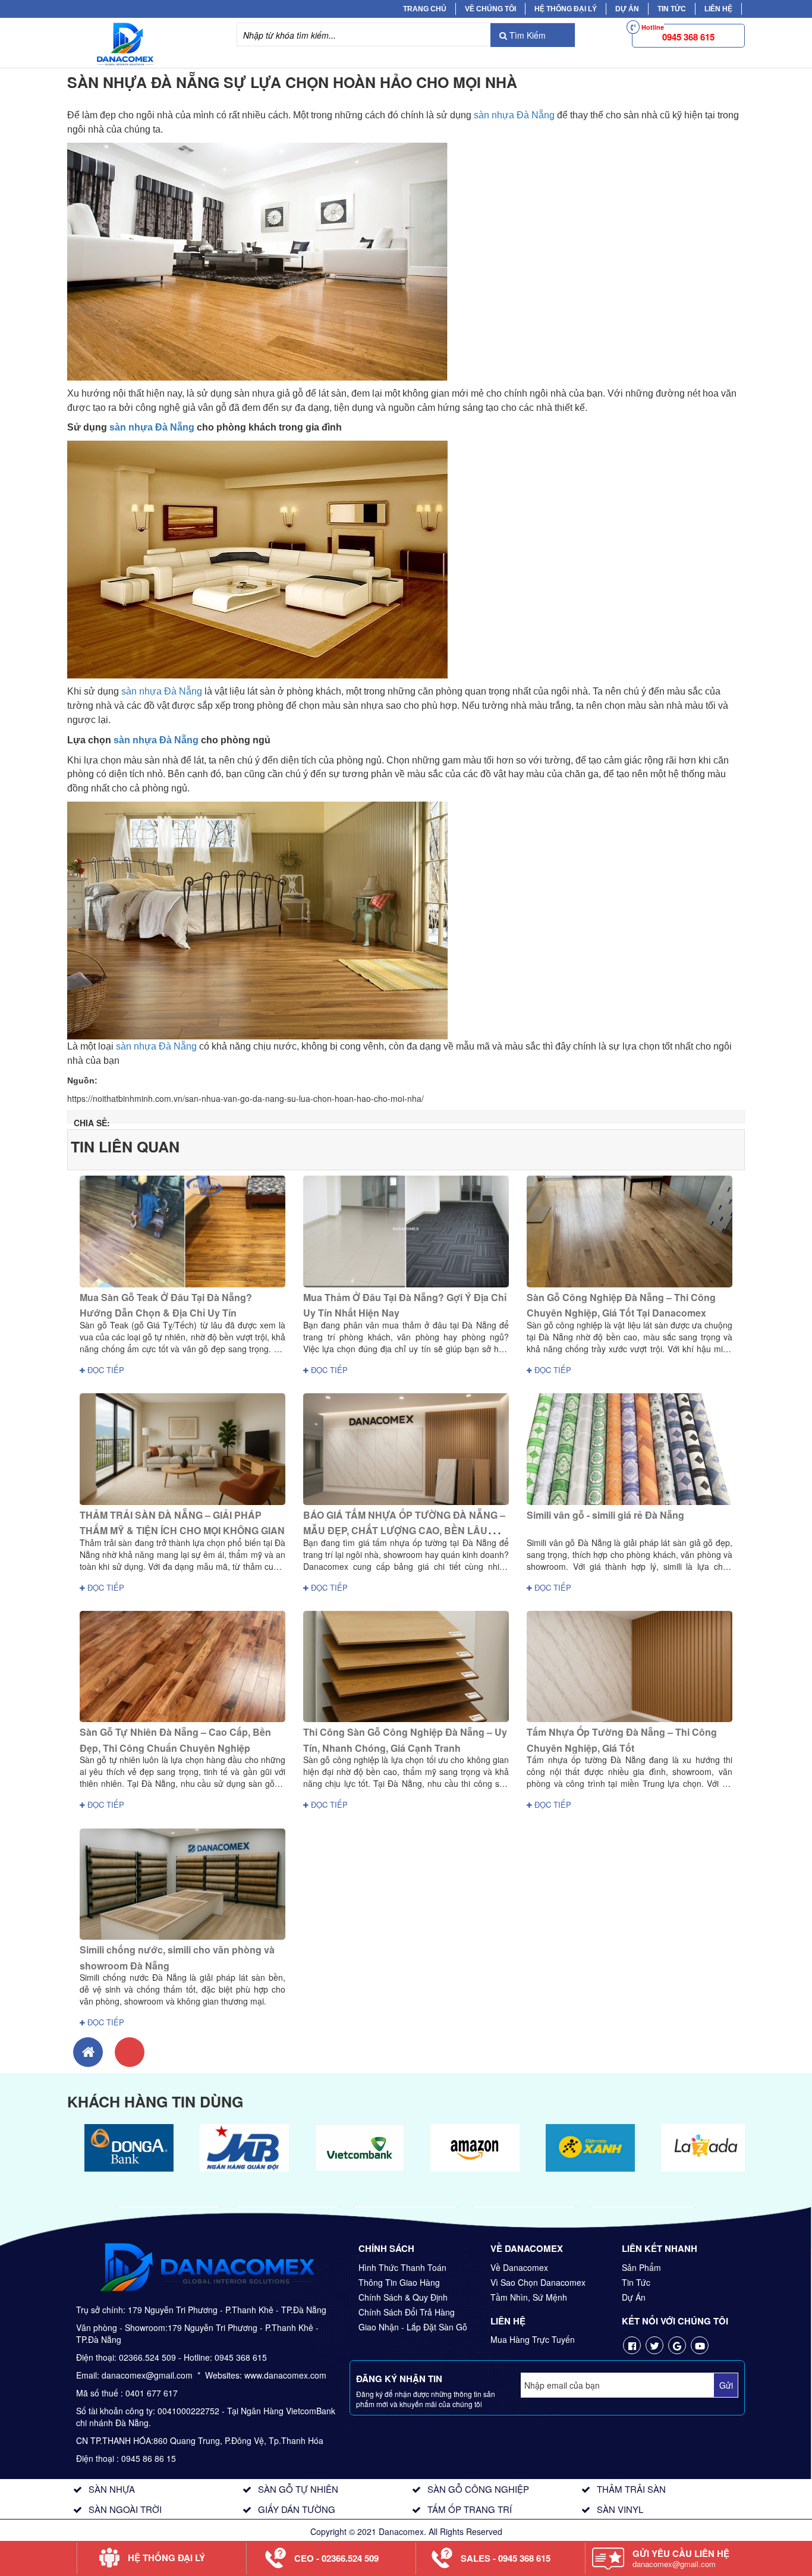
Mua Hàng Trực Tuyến (533, 2339)
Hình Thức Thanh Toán (402, 2267)
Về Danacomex (519, 2267)
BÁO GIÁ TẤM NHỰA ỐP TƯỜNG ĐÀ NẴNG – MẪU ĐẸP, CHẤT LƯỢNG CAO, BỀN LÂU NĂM (404, 1531)
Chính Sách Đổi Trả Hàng (407, 2312)
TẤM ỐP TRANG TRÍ (470, 2509)
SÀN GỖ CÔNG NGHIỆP (478, 2489)
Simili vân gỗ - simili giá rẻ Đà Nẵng (605, 1515)
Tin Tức (636, 2282)
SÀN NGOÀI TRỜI (125, 2509)
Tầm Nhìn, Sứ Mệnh (529, 2297)
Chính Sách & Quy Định (403, 2297)
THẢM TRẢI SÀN (631, 2489)
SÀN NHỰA (112, 2489)
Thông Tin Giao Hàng (399, 2282)
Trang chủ (425, 9)
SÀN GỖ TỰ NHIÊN (298, 2489)
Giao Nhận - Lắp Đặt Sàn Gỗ (413, 2327)
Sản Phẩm (641, 2267)
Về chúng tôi (490, 9)
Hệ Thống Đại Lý (566, 9)
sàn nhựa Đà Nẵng (514, 115)
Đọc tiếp (105, 1370)
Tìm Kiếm (526, 35)
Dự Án (627, 9)
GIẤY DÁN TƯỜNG (297, 2509)
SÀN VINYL (620, 2509)
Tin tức (672, 9)
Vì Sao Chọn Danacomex (538, 2282)
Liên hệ (718, 9)
